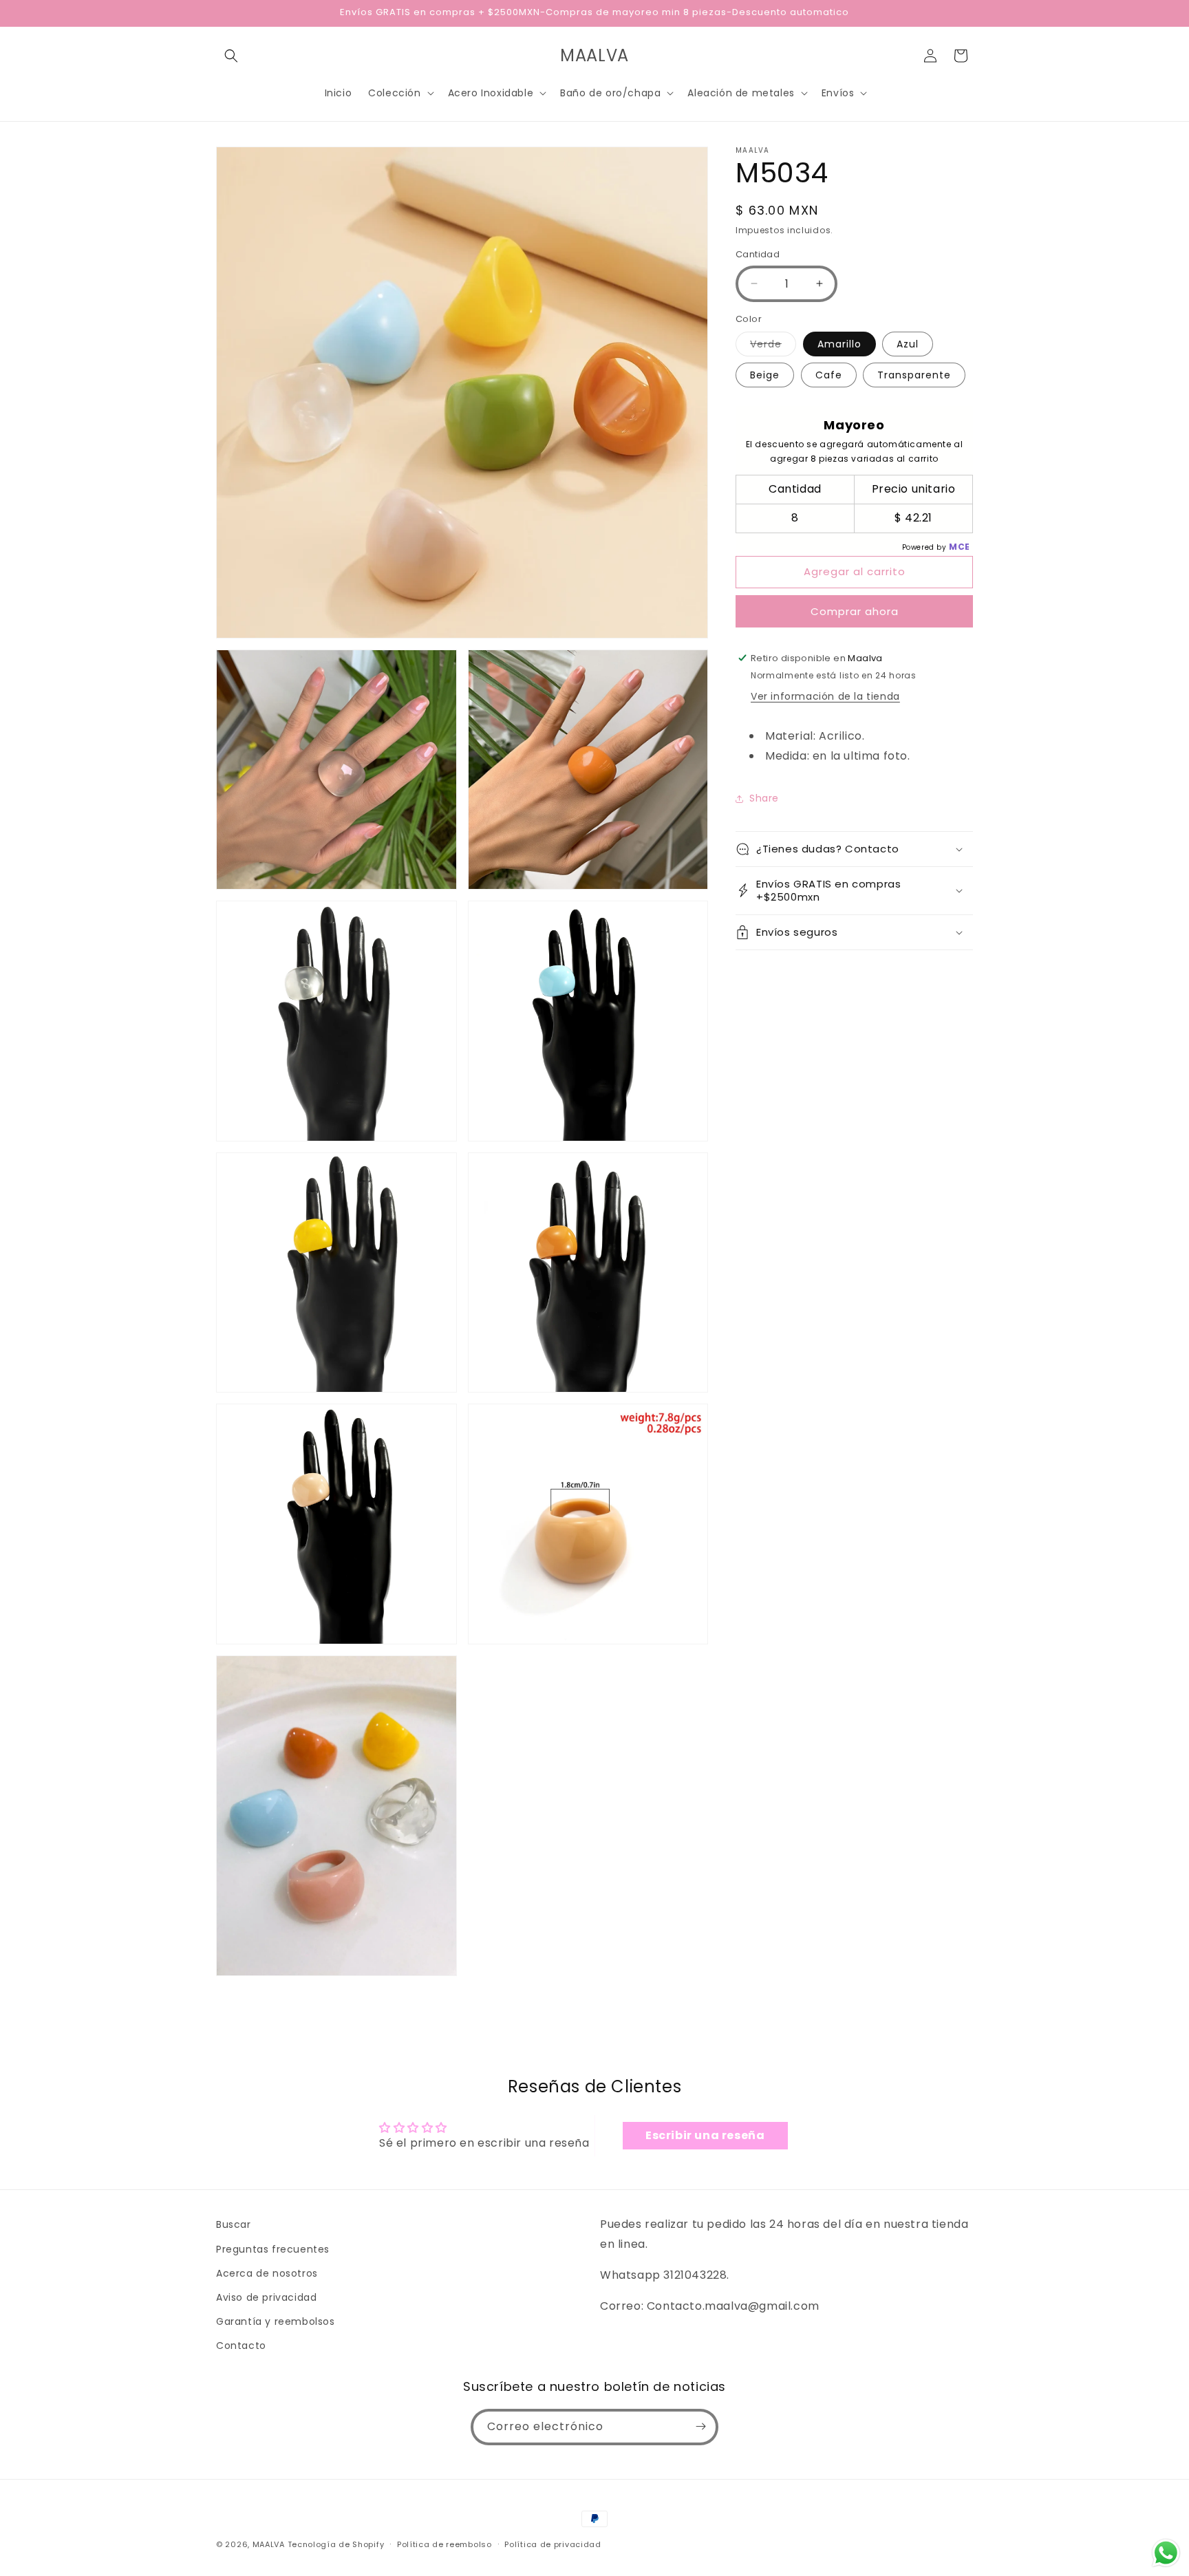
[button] (231, 56)
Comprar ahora (855, 611)
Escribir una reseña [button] (705, 2135)
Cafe (829, 375)
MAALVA (269, 2544)
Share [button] (764, 798)
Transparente (914, 375)
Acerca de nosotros (267, 2273)
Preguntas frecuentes (273, 2248)
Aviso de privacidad (266, 2297)
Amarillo (839, 344)
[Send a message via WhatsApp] (1166, 2553)
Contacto (241, 2346)
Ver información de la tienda (825, 696)
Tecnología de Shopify (336, 2544)
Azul (908, 344)
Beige (765, 375)
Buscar (234, 2224)
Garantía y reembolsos (276, 2321)
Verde (773, 346)
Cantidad (758, 254)
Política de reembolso (444, 2544)
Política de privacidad (553, 2544)
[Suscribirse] (700, 2426)
